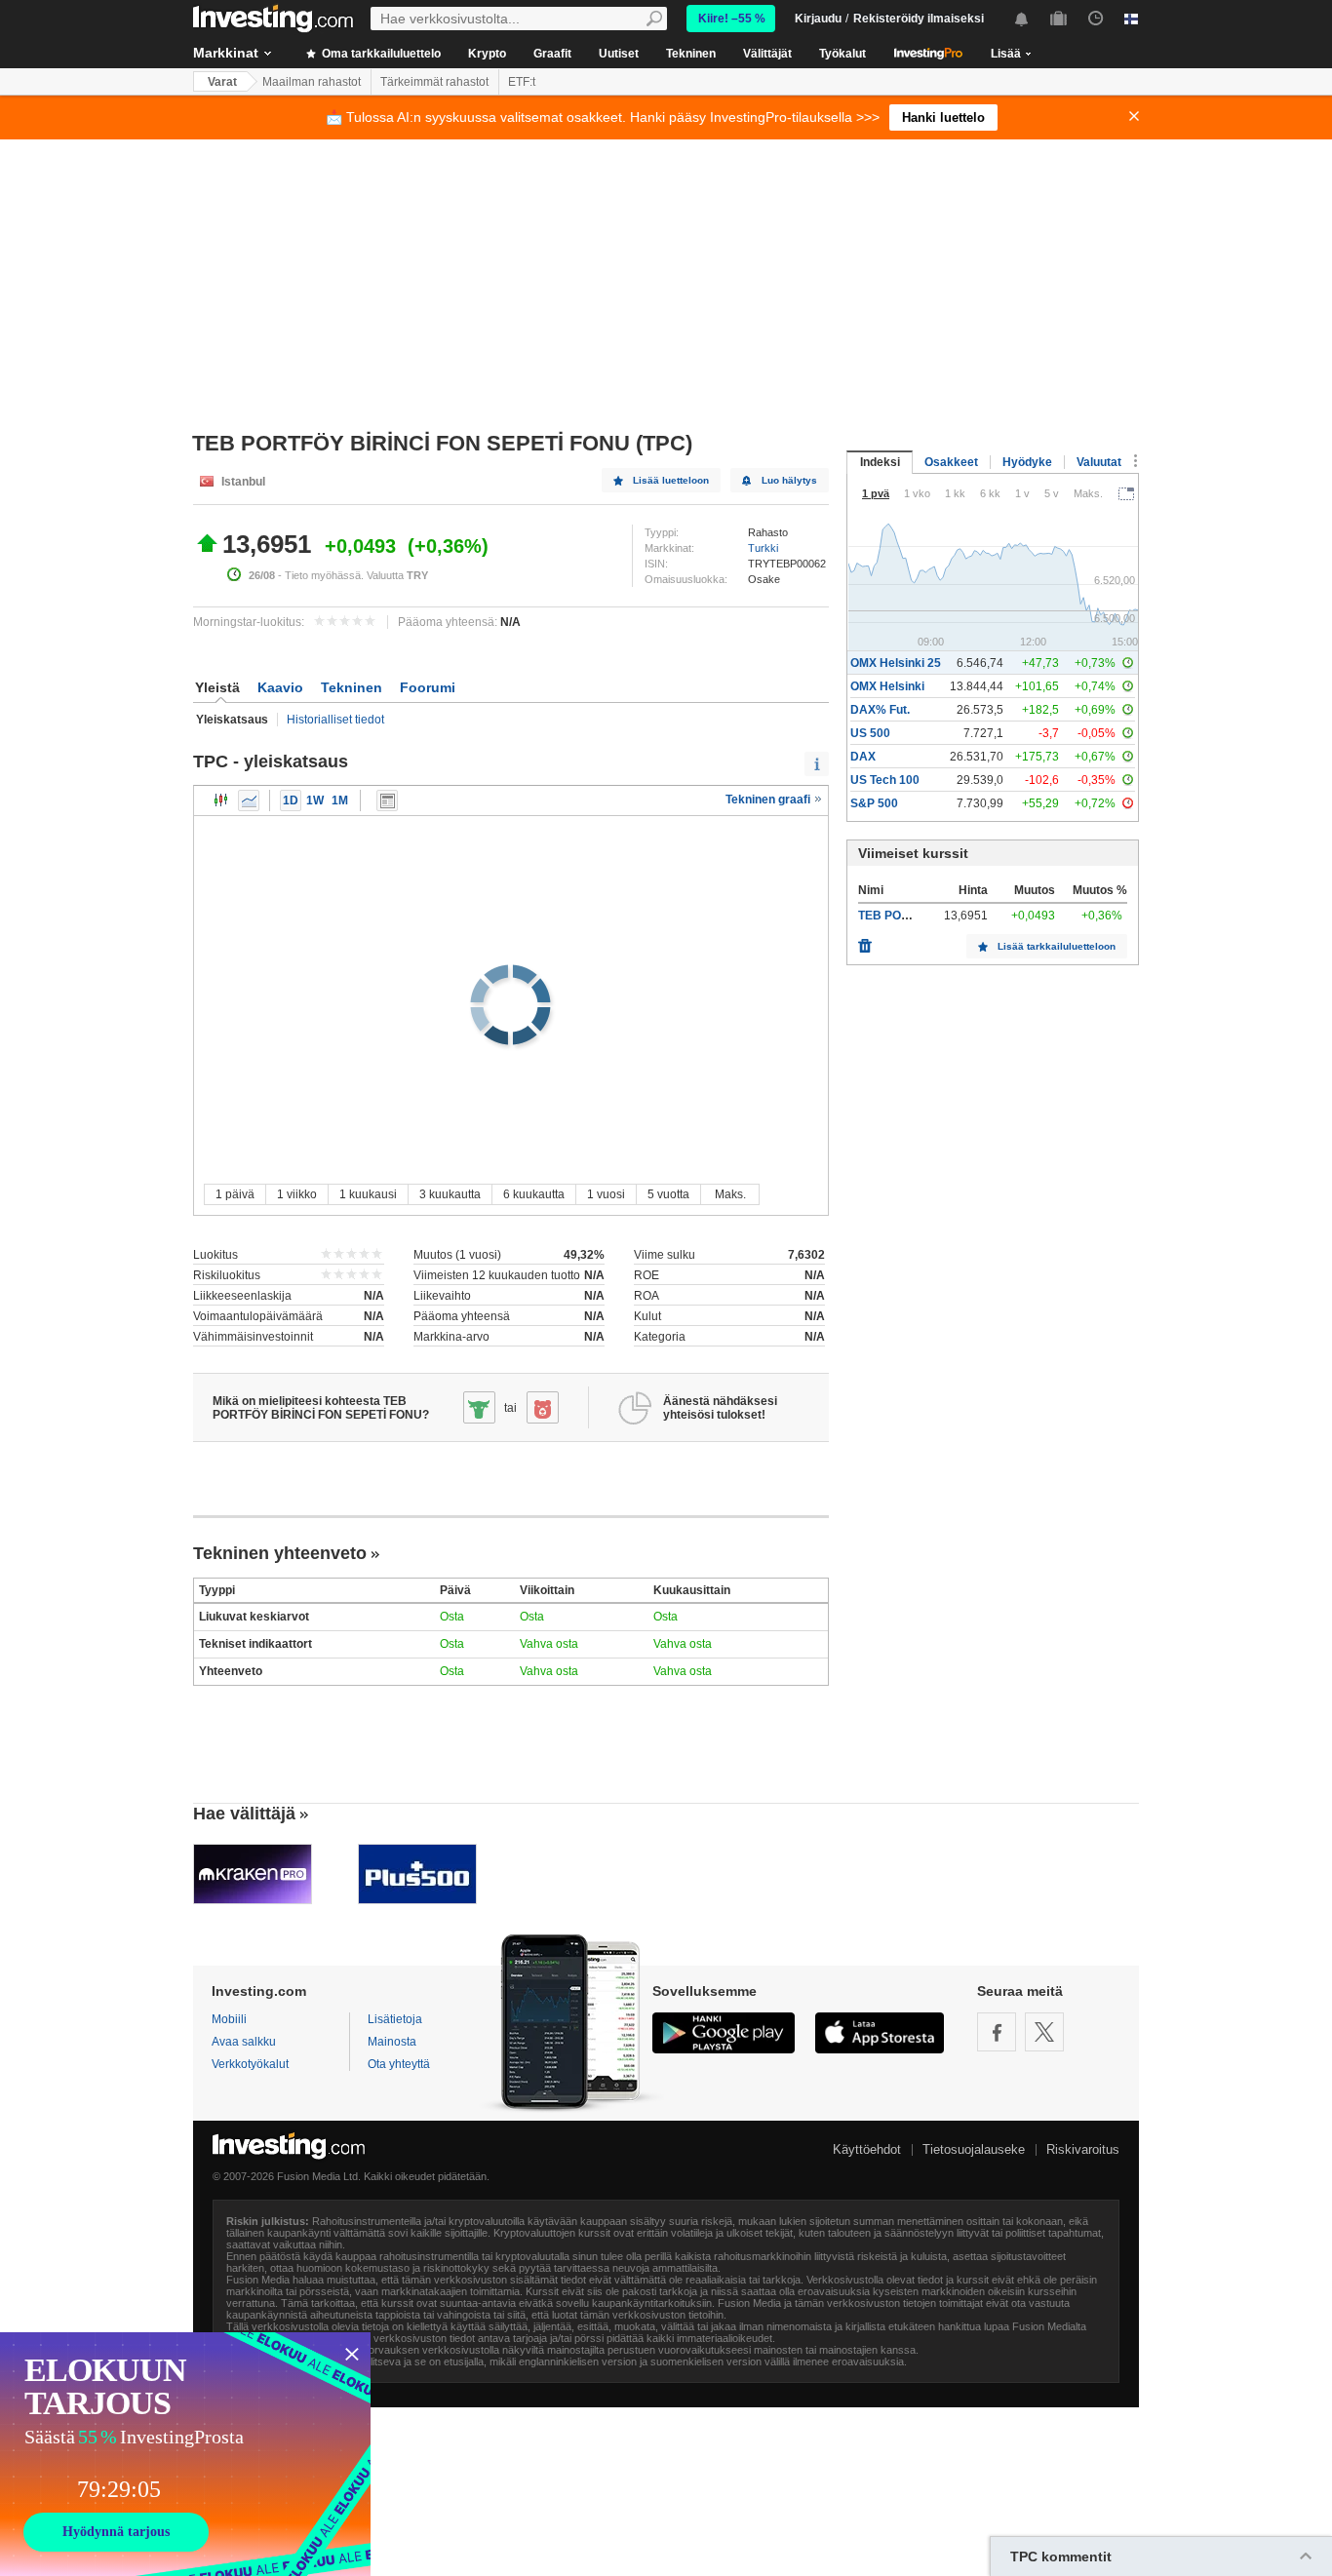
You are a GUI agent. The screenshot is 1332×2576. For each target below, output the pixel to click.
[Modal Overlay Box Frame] (185, 2454)
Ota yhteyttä (399, 2064)
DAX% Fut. (880, 710)
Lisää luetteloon (671, 480)
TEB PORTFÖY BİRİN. (918, 916)
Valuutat (1099, 462)
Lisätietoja (395, 2019)
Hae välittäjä (244, 1814)
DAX (863, 757)
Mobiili (229, 2019)
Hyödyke (1027, 462)
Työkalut (842, 54)
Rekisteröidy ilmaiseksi (919, 19)
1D (291, 800)
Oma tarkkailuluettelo (380, 54)
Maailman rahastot (312, 82)
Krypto (487, 54)
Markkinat (226, 53)
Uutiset (619, 54)
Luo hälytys (789, 480)
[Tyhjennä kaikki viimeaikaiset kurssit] (865, 941)
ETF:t (522, 82)
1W (315, 800)
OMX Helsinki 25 (896, 663)
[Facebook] (997, 2032)
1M (340, 800)
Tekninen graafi (769, 800)
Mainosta (392, 2042)
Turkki (763, 548)
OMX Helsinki (887, 686)
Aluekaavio (249, 800)
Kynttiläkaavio (221, 800)
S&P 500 (874, 803)
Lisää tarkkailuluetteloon (1057, 946)
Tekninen (691, 54)
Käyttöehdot (867, 2149)
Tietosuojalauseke (974, 2149)
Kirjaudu (818, 19)
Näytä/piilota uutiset (387, 800)
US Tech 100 (885, 780)
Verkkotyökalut (250, 2064)
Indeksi (880, 462)
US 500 (870, 733)
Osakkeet (951, 462)
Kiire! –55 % (732, 19)
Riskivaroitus (1083, 2149)
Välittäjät (767, 54)
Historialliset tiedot (335, 720)
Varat (222, 82)
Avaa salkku (244, 2042)
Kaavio (280, 687)
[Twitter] (1044, 2032)
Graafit (552, 54)
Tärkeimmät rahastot (434, 82)
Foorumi (428, 687)
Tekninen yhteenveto (280, 1553)
